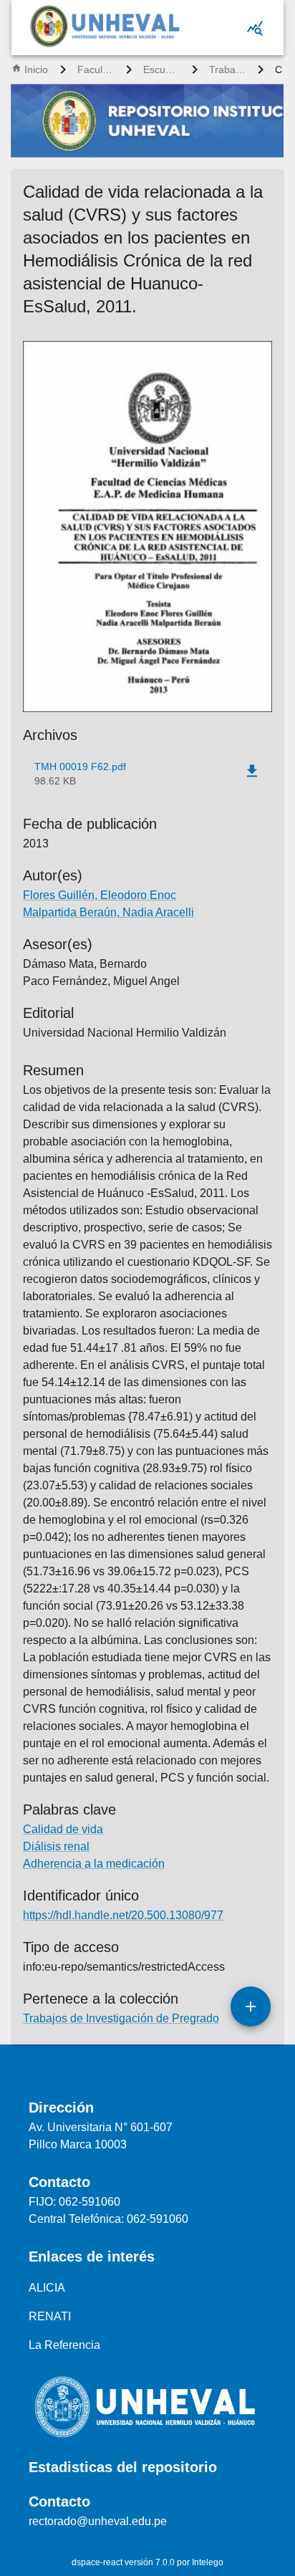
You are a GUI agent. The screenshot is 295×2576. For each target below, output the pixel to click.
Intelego (208, 2562)
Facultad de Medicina (96, 69)
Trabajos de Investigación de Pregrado (228, 69)
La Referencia (64, 2345)
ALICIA (47, 2288)
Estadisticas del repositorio (123, 2467)
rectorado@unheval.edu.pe (98, 2521)
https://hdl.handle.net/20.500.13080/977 (123, 1915)
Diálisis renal (56, 1846)
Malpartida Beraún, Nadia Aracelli (108, 912)
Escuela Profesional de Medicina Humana (162, 69)
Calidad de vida (63, 1829)
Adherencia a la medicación (94, 1864)
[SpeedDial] (251, 2007)
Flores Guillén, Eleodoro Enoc (100, 895)
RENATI (50, 2316)
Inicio (36, 69)
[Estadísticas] (255, 28)
